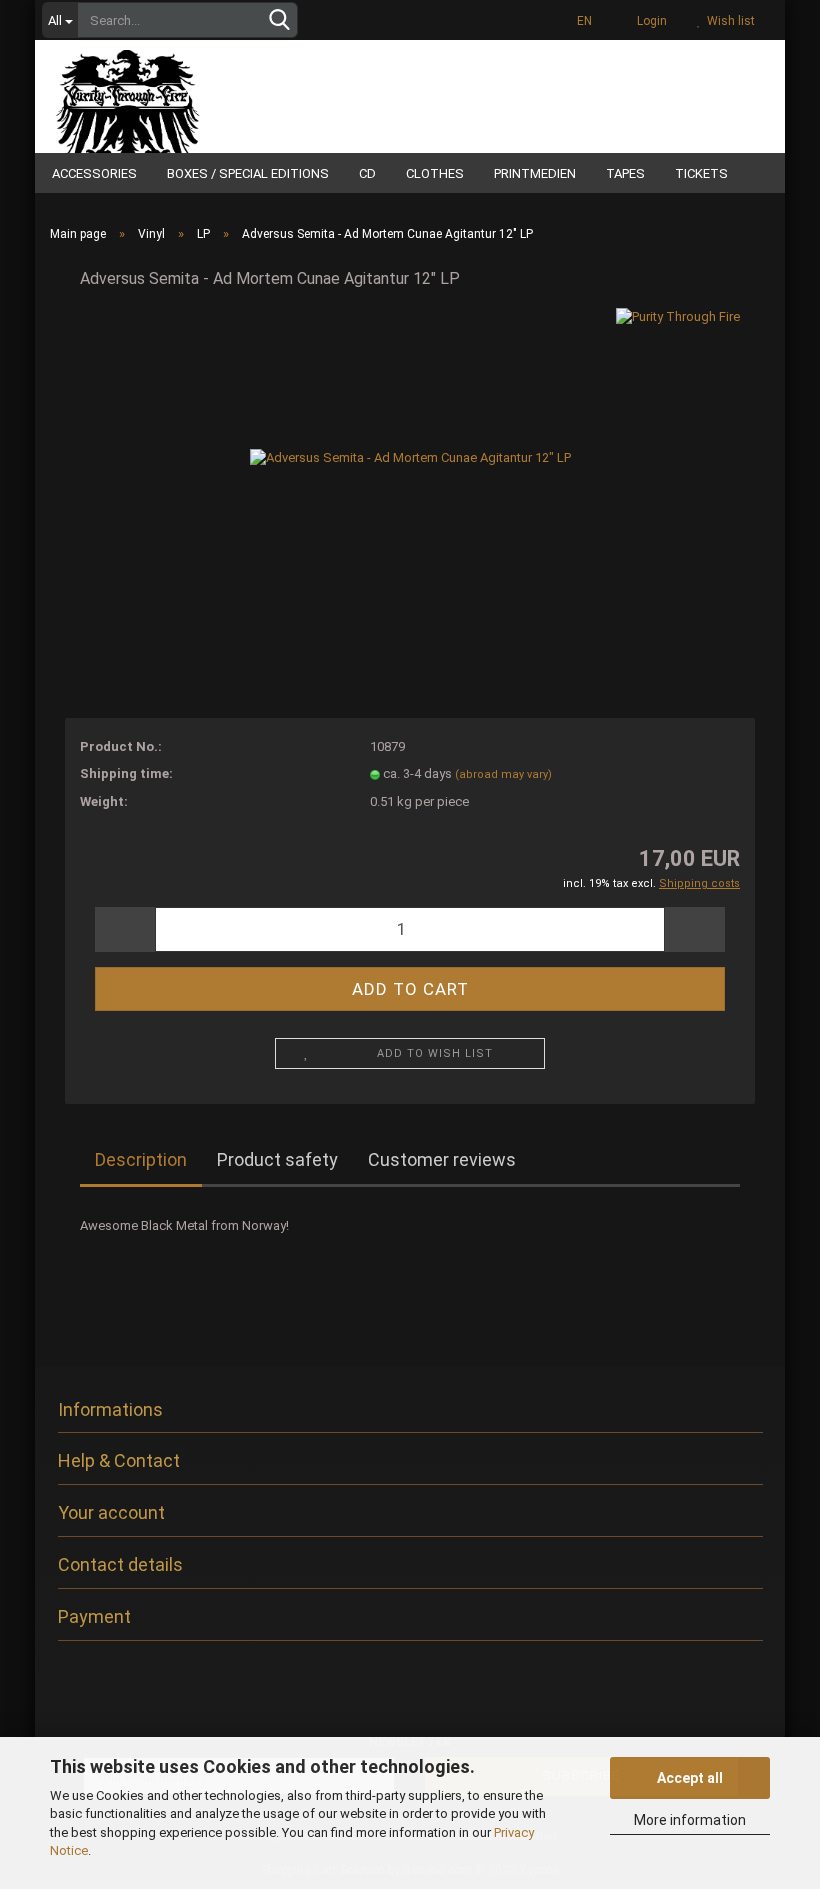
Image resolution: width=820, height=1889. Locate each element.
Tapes (625, 173)
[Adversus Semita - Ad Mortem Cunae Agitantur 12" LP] (410, 457)
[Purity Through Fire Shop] (180, 94)
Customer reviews (442, 1159)
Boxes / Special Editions (248, 173)
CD (367, 173)
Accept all (690, 1778)
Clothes (435, 173)
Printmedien (535, 173)
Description (141, 1159)
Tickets (701, 173)
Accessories (94, 173)
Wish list (728, 21)
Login (649, 21)
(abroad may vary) (503, 774)
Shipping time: (126, 773)
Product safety (277, 1159)
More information (690, 1820)
